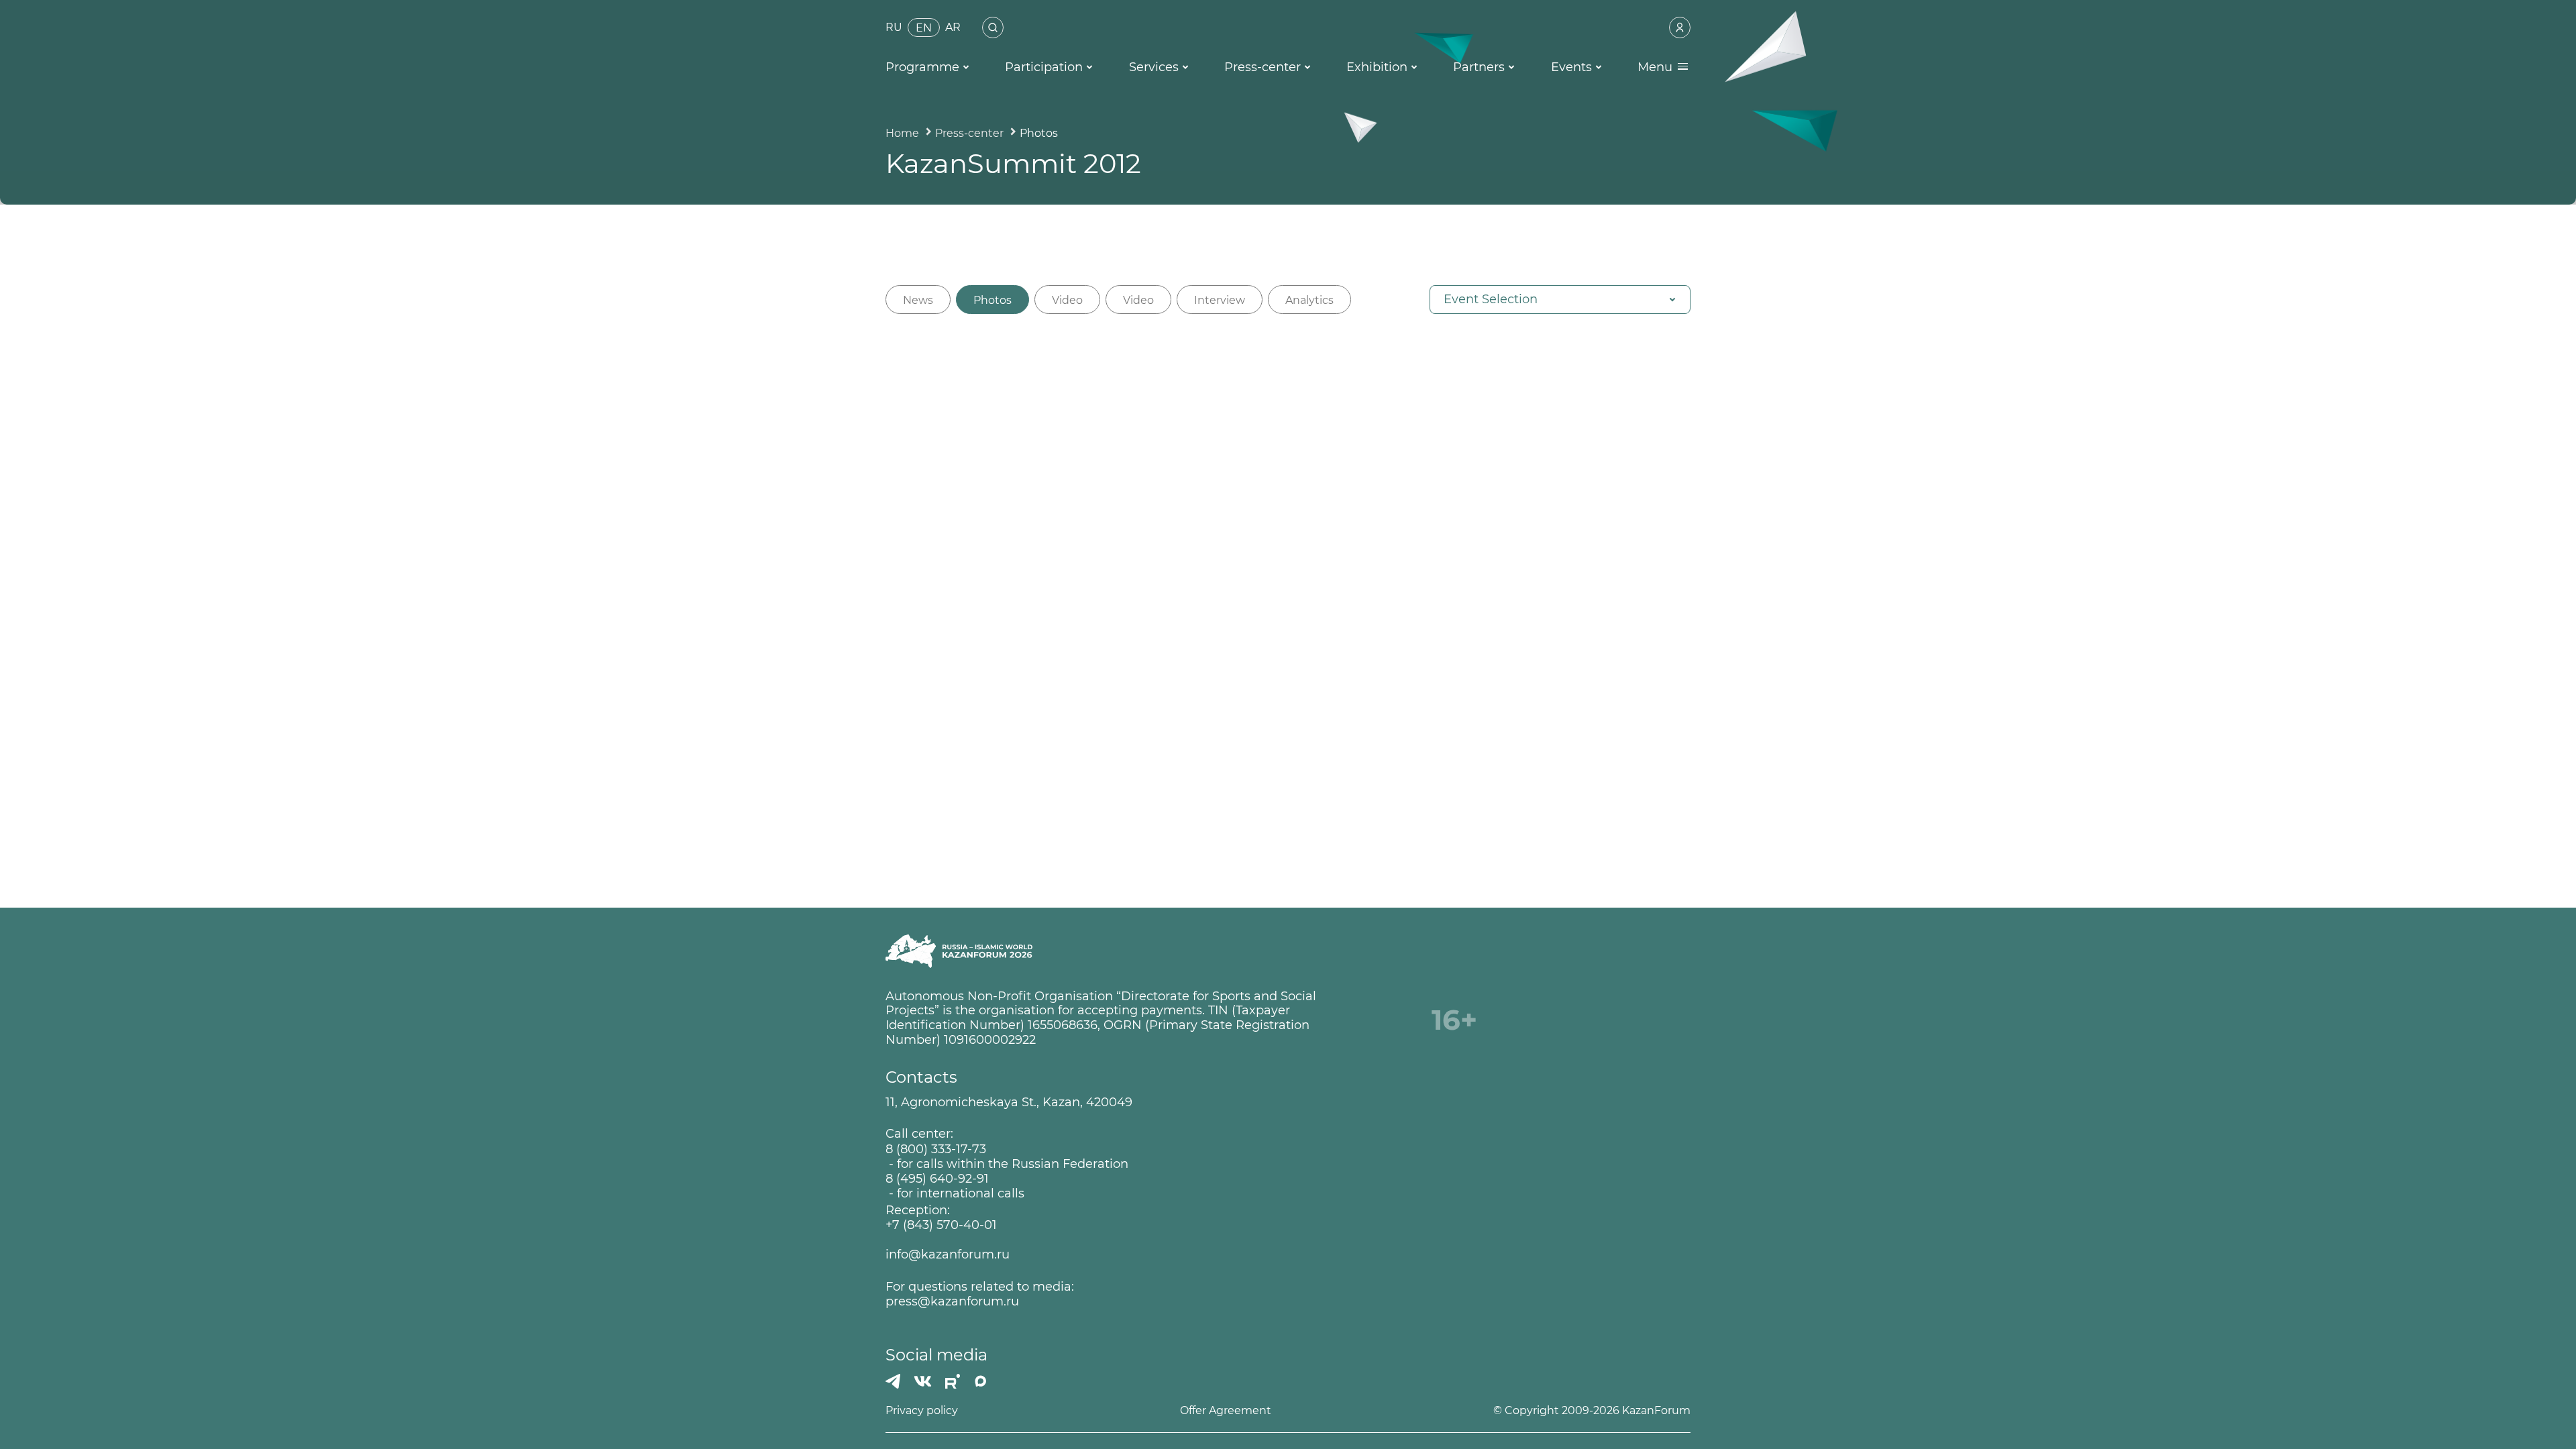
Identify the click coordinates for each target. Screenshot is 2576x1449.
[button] (1560, 300)
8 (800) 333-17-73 (936, 1149)
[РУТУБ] (953, 1381)
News (918, 300)
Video (1067, 300)
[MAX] (981, 1381)
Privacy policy (922, 1410)
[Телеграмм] (893, 1381)
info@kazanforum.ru (948, 1255)
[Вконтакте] (923, 1381)
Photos (992, 300)
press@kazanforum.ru (952, 1302)
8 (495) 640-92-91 (937, 1179)
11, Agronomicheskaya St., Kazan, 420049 (1009, 1103)
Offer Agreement (1226, 1410)
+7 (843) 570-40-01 (941, 1225)
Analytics (1309, 300)
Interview (1220, 300)
